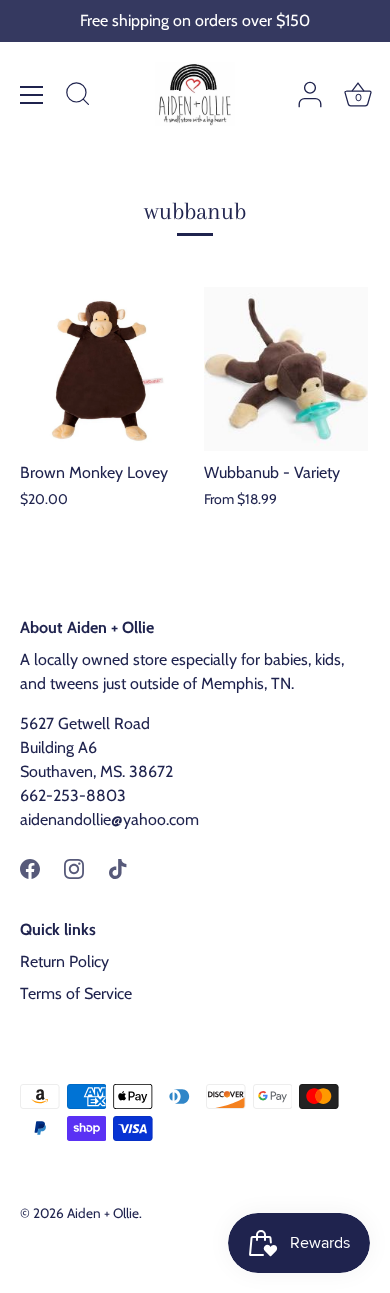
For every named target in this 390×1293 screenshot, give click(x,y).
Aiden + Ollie (103, 1213)
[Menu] (32, 95)
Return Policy (64, 961)
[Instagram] (74, 867)
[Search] (78, 97)
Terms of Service (76, 993)
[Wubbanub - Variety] (286, 369)
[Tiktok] (118, 867)
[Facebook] (30, 867)
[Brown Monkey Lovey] (102, 369)
